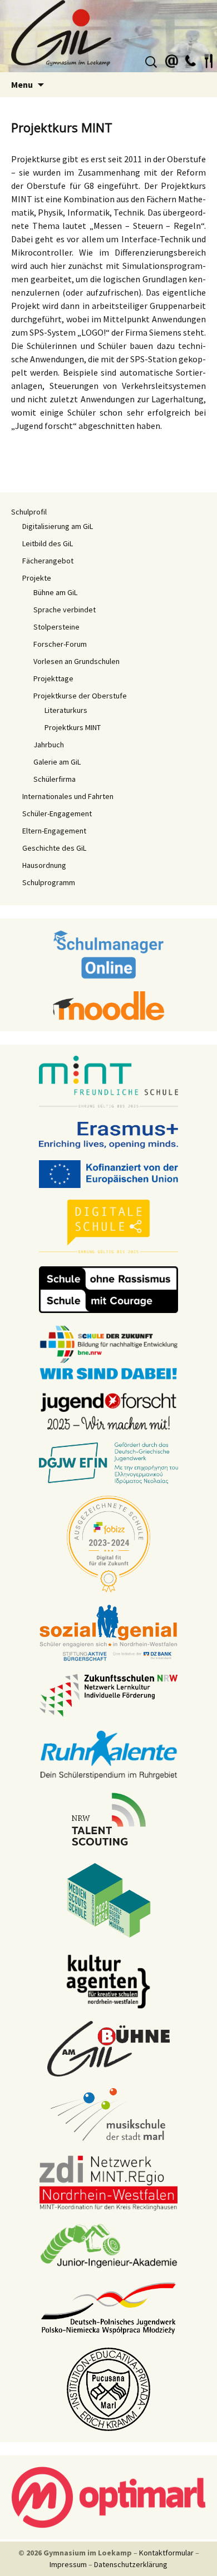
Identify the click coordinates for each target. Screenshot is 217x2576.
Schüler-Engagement (57, 813)
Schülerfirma (55, 779)
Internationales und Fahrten (68, 796)
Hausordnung (44, 865)
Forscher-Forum (60, 644)
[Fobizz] (108, 1543)
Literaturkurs (66, 710)
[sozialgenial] (108, 1632)
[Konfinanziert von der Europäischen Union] (108, 1173)
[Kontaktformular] (172, 59)
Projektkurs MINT (73, 727)
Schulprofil (29, 512)
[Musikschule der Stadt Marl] (109, 2115)
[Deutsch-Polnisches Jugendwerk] (108, 2307)
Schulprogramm (49, 882)
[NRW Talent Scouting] (109, 1818)
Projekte (37, 578)
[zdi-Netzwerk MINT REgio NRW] (108, 2182)
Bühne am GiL (55, 592)
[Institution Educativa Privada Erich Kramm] (108, 2388)
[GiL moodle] (108, 1005)
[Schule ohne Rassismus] (108, 1289)
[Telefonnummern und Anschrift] (190, 59)
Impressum (68, 2564)
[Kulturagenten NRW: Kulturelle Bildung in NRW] (108, 1980)
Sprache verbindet (65, 610)
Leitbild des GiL (48, 543)
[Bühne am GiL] (108, 2048)
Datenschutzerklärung (131, 2564)
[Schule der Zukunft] (108, 1351)
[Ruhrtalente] (108, 1754)
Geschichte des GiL (54, 848)
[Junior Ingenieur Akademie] (108, 2245)
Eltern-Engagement (54, 831)
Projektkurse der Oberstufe (80, 696)
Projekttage (53, 678)
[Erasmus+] (108, 1134)
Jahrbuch (49, 745)
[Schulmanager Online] (109, 953)
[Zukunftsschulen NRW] (108, 1695)
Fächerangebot (48, 561)
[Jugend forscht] (108, 1410)
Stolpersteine (56, 627)
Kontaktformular (166, 2553)
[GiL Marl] (108, 36)
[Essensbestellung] (209, 59)
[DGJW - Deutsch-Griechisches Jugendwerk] (108, 1462)
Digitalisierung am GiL (58, 526)
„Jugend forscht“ (44, 426)
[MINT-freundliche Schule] (108, 1082)
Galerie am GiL (57, 762)
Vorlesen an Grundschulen (77, 661)
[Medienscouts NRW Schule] (109, 1899)
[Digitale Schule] (108, 1226)
